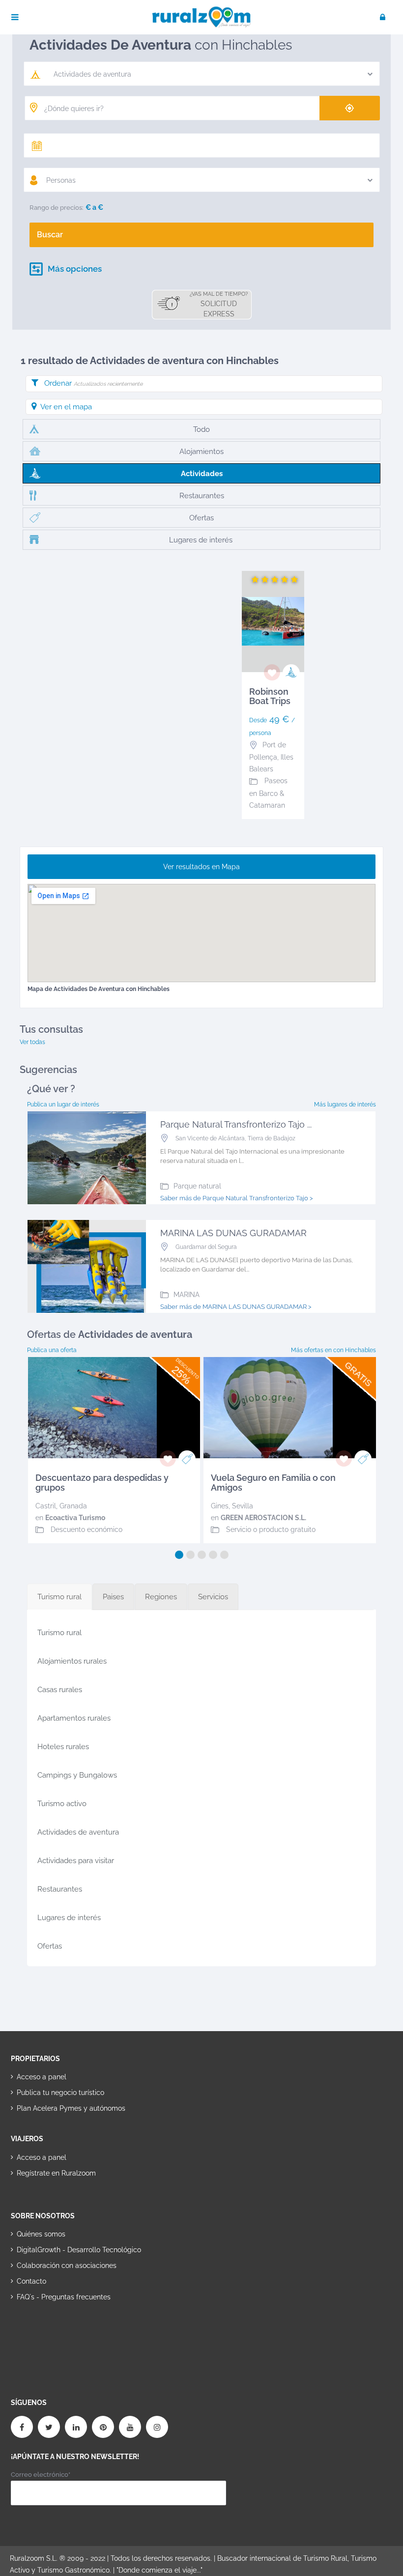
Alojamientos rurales (72, 1661)
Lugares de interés (69, 1918)
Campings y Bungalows (77, 1775)
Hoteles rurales (63, 1747)
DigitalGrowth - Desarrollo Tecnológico (79, 2250)
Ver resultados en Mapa (201, 867)
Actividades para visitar (76, 1861)
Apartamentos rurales (74, 1718)
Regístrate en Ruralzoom (56, 2173)
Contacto (31, 2281)
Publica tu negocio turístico (60, 2093)
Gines (220, 1506)
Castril (46, 1506)
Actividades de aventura (78, 1832)
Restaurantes (60, 1889)
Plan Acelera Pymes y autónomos (71, 2108)
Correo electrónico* (41, 2475)
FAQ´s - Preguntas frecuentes (64, 2297)
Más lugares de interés (345, 1104)
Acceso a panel (42, 2077)
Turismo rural (59, 1633)
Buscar (50, 235)
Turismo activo (62, 1804)
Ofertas (50, 1946)
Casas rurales (60, 1690)
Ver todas (32, 1042)
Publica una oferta (52, 1350)
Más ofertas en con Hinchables (333, 1350)
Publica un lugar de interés (63, 1104)
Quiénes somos (41, 2234)
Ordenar (93, 383)
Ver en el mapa (66, 407)
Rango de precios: (57, 208)
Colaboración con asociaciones (67, 2265)
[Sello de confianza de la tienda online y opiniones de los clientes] (48, 2328)
